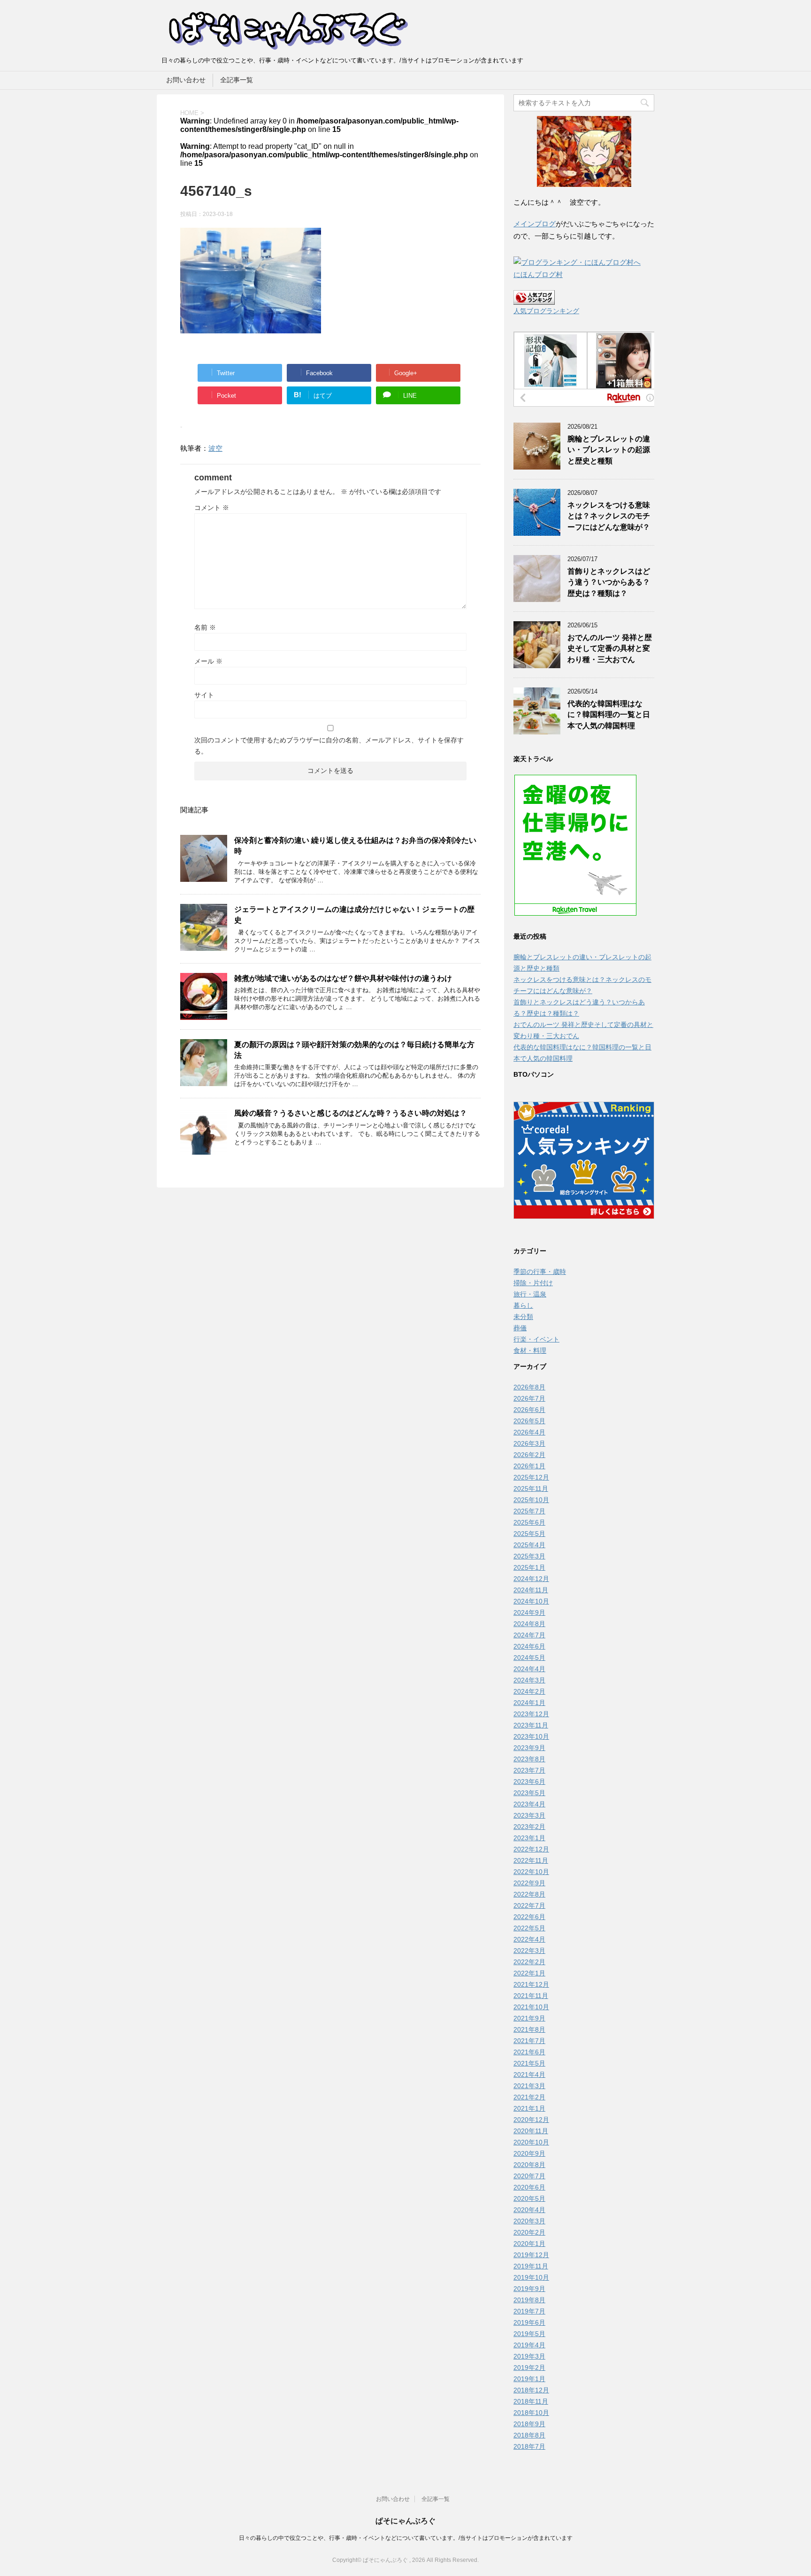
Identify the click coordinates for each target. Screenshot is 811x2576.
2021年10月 (531, 2007)
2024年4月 (529, 1669)
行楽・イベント (536, 1339)
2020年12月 (531, 2120)
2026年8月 (529, 1387)
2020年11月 (531, 2131)
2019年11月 (531, 2266)
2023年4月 (529, 1804)
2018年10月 (531, 2413)
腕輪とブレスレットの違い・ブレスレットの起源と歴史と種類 (609, 450)
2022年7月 (529, 1905)
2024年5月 (529, 1658)
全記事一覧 (237, 80)
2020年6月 (529, 2187)
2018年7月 (529, 2446)
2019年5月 (529, 2334)
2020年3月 (529, 2221)
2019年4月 (529, 2345)
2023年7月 (529, 1770)
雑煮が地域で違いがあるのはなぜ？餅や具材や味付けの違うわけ (343, 978)
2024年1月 (529, 1703)
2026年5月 (529, 1421)
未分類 (523, 1317)
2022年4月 (529, 1939)
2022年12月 (531, 1849)
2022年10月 (531, 1872)
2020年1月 (529, 2244)
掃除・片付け (533, 1283)
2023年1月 (529, 1838)
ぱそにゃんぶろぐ (405, 2521)
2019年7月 (529, 2311)
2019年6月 (529, 2322)
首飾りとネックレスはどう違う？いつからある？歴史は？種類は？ (609, 582)
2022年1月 (529, 1973)
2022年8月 (529, 1894)
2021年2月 (529, 2097)
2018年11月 (531, 2401)
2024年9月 (529, 1612)
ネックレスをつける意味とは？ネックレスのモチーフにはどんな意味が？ (609, 516)
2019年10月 (531, 2277)
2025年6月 (529, 1522)
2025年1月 (529, 1567)
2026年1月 (529, 1466)
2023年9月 (529, 1748)
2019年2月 (529, 2368)
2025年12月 (531, 1477)
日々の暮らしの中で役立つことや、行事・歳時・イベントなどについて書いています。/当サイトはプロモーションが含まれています (406, 2538)
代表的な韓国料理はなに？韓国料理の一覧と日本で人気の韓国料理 (609, 715)
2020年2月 (529, 2232)
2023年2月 (529, 1827)
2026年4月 (529, 1432)
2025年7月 (529, 1511)
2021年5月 (529, 2063)
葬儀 (520, 1328)
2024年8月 (529, 1624)
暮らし (523, 1305)
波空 (215, 448)
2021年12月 (531, 1984)
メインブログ (535, 224)
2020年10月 (531, 2142)
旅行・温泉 (530, 1294)
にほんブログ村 (538, 274)
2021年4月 (529, 2075)
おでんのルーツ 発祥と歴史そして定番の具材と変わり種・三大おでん (610, 648)
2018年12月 (531, 2390)
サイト (204, 695)
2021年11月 (531, 1996)
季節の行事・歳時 (540, 1272)
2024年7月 (529, 1635)
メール (208, 661)
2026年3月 (529, 1443)
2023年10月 (531, 1736)
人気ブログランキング (546, 311)
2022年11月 (531, 1860)
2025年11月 (531, 1489)
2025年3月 (529, 1556)
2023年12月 (531, 1714)
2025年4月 (529, 1545)
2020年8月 (529, 2165)
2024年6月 (529, 1646)
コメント (212, 508)
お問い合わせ (186, 80)
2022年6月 (529, 1917)
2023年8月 (529, 1759)
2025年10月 (531, 1500)
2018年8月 (529, 2435)
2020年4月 (529, 2210)
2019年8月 (529, 2300)
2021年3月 (529, 2086)
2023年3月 (529, 1815)
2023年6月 (529, 1782)
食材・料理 (530, 1350)
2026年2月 (529, 1455)
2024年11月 (531, 1590)
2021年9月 (529, 2018)
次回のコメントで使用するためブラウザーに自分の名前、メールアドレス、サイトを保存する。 (329, 746)
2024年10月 (531, 1601)
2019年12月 (531, 2255)
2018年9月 (529, 2424)
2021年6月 (529, 2052)
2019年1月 (529, 2379)
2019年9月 (529, 2289)
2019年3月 (529, 2356)
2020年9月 (529, 2153)
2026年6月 (529, 1410)
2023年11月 (531, 1725)
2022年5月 (529, 1928)
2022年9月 (529, 1883)
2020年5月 (529, 2198)
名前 (205, 627)
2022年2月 (529, 1962)
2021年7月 (529, 2041)
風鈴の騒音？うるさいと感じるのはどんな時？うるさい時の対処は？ (351, 1113)
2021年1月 (529, 2108)
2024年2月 (529, 1691)
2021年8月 (529, 2029)
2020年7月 (529, 2176)
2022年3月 (529, 1951)
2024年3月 (529, 1680)
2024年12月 (531, 1579)
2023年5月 (529, 1793)
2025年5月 (529, 1534)
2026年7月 (529, 1398)
